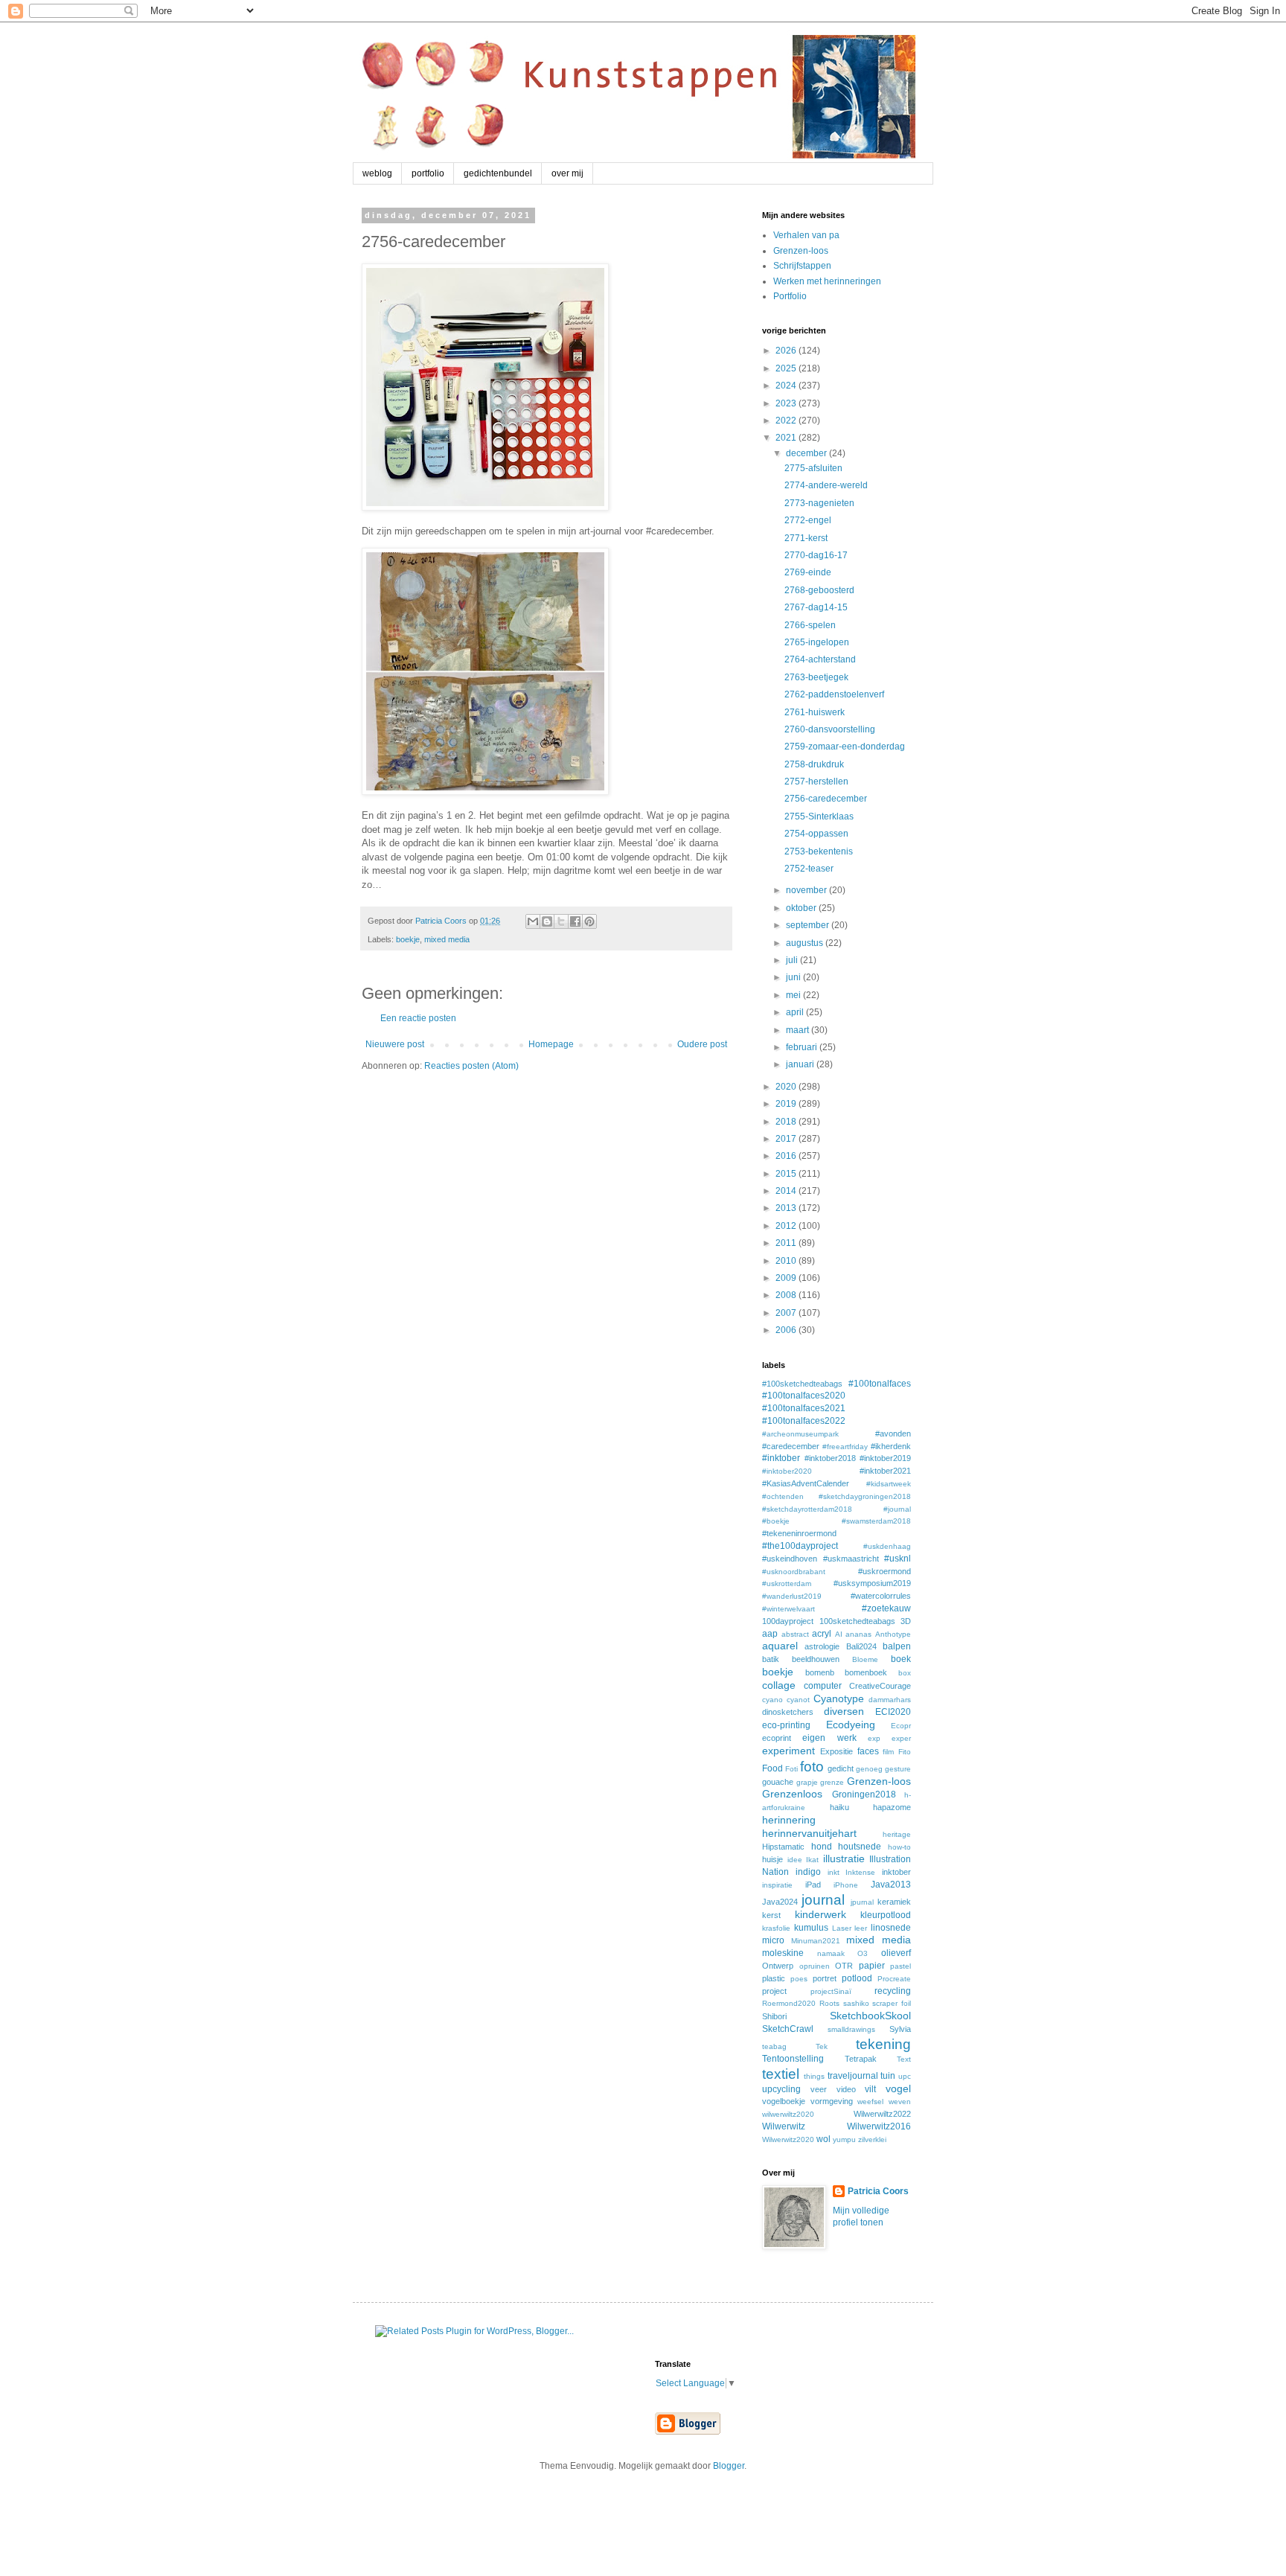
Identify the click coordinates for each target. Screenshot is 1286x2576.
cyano (772, 1700)
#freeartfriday (845, 1447)
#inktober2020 (787, 1471)
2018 (787, 1122)
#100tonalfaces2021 (804, 1408)
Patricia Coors (878, 2191)
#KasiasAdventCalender (806, 1483)
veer (819, 2089)
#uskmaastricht (851, 1559)
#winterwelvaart (788, 1609)
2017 (787, 1139)
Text (904, 2059)
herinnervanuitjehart (809, 1833)
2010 (787, 1261)
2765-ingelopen (817, 642)
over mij (567, 173)
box (905, 1673)
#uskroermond (884, 1571)
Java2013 (891, 1885)
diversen (844, 1711)
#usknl (898, 1559)
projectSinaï (831, 1991)
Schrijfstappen (802, 266)
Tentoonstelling (793, 2059)
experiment (788, 1751)
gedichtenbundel (498, 173)
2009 (787, 1278)
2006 (787, 1330)
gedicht (841, 1768)
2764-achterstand (820, 659)
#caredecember (791, 1446)
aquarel (780, 1646)
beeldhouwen (816, 1659)
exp (874, 1738)
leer (861, 1928)
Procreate (894, 1979)
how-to (899, 1847)
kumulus (811, 1928)
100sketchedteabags (857, 1621)
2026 (787, 351)
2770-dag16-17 (816, 555)
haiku (839, 1807)
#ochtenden (783, 1496)
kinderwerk (820, 1914)
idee (795, 1860)
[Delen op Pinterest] (589, 921)
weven (900, 2102)
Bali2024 (861, 1646)
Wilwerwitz (784, 2126)
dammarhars (890, 1700)
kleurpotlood (886, 1915)
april (796, 1012)
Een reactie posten (418, 1018)
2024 (787, 386)
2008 (787, 1295)
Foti (791, 1769)
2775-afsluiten (813, 468)
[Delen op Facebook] (575, 921)
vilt (870, 2089)
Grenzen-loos (801, 251)
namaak (831, 1953)
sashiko (856, 2003)
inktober (896, 1872)
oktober (802, 908)
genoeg (869, 1769)
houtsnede (860, 1847)
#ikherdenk (891, 1446)
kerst (771, 1915)
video (846, 2089)
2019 (787, 1104)
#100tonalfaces (880, 1384)
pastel (900, 1966)
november (807, 890)
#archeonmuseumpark (800, 1434)
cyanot (798, 1700)
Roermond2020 (789, 2003)
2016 (787, 1156)
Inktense (860, 1872)
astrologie (822, 1646)
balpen (897, 1646)
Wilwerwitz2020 (788, 2139)
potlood (857, 1978)
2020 (787, 1087)
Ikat (812, 1860)
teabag (774, 2046)
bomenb (820, 1672)
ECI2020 (893, 1712)
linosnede (891, 1928)
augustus (806, 943)
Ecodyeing (851, 1725)
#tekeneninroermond (799, 1533)
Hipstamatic (783, 1847)
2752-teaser (809, 869)
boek (901, 1659)
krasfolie (776, 1928)
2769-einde (808, 572)
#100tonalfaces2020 (804, 1396)
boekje (408, 939)
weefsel (870, 2102)
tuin (888, 2076)
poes (799, 1979)
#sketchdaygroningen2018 (865, 1496)
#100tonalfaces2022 (804, 1421)
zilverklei (872, 2139)
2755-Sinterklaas (819, 816)
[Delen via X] (561, 921)
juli (793, 960)
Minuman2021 (816, 1941)
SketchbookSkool (870, 2016)
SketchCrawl (788, 2029)
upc (905, 2076)
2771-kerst (806, 538)
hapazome (892, 1807)
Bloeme (865, 1659)
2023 (787, 403)
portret (825, 1978)
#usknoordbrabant (794, 1572)
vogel (898, 2088)
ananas (858, 1634)
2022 (787, 421)
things (814, 2076)
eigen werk (829, 1738)
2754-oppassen (816, 834)
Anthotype (893, 1634)
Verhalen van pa (806, 235)
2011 (787, 1243)
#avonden (893, 1434)
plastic (774, 1978)
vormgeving (832, 2101)
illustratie (844, 1859)
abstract (795, 1634)
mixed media (447, 939)
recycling (893, 1991)
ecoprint (777, 1738)
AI (839, 1634)
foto (812, 1767)
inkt (834, 1872)
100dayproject (788, 1621)
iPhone (846, 1885)
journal (823, 1900)
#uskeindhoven (790, 1559)
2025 (787, 368)
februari (803, 1047)
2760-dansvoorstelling (830, 729)
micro (773, 1940)
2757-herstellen (816, 782)
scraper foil (892, 2003)
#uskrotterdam (787, 1583)
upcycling (781, 2089)
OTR (844, 1966)
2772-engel (808, 520)
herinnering (789, 1820)
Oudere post (702, 1044)
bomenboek (866, 1672)
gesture (898, 1769)
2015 (787, 1174)
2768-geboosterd (819, 590)
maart (799, 1030)
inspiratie (777, 1885)
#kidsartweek (889, 1484)
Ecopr (901, 1726)
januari (801, 1064)
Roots (829, 2003)
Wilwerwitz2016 (879, 2126)
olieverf (896, 1953)
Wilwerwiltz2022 (882, 2114)
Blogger (729, 2466)
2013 (787, 1208)
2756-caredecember (826, 799)
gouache (778, 1782)
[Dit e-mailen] (533, 921)
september (809, 925)
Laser (842, 1928)
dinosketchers (788, 1712)
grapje (807, 1782)
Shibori (774, 2016)
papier (872, 1966)
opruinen (815, 1966)
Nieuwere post (395, 1044)
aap (770, 1634)
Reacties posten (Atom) (471, 1066)
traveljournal (853, 2076)
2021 (787, 438)
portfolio (428, 173)
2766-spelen (810, 625)
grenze (832, 1782)
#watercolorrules (881, 1596)
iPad (813, 1885)
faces (868, 1751)
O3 (863, 1953)
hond (822, 1847)
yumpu (844, 2139)
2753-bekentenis (819, 851)
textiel (781, 2074)
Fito (905, 1752)
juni (794, 977)
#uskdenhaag (887, 1546)
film (888, 1752)
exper (901, 1738)
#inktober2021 (885, 1471)
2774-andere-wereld (826, 485)
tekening (883, 2044)
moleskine (783, 1953)
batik (771, 1659)
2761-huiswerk (815, 712)
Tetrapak (861, 2059)
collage (779, 1685)
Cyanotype (839, 1698)
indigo (808, 1872)
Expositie (836, 1751)
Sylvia (900, 2029)
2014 (787, 1191)
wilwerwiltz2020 (788, 2114)
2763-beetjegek (816, 677)
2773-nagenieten (819, 503)
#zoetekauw (886, 1608)
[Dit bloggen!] (547, 921)
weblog (377, 173)
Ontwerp (778, 1966)
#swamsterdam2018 (876, 1521)
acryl (822, 1634)
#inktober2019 (885, 1458)
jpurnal (862, 1902)
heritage (897, 1834)
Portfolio (790, 296)
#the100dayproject (800, 1546)
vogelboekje (784, 2101)
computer (823, 1686)
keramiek (894, 1902)
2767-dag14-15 (816, 607)
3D (906, 1621)
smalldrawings (851, 2029)
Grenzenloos (792, 1794)
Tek (822, 2046)
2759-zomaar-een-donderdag (845, 747)
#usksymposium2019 (872, 1583)
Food (772, 1768)
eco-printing (786, 1725)
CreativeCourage (880, 1686)
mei (794, 995)
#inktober (781, 1458)
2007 (787, 1313)
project (774, 1991)
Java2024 (780, 1902)
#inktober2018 (830, 1458)
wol (823, 2139)
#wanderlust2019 (792, 1596)
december (807, 453)
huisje (772, 1859)
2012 (787, 1226)
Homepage (551, 1044)
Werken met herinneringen (827, 281)
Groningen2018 (864, 1794)
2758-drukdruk (814, 764)
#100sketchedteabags (802, 1384)
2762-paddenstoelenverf (834, 694)
